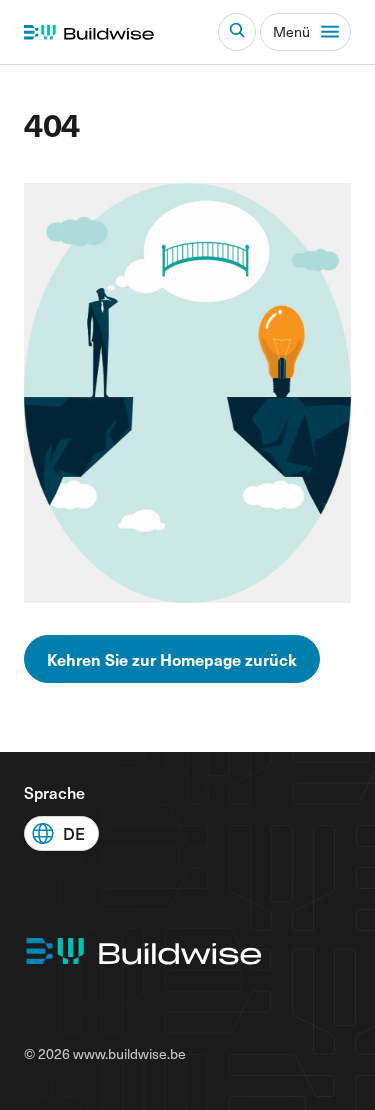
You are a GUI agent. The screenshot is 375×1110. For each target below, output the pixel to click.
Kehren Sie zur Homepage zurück (172, 659)
